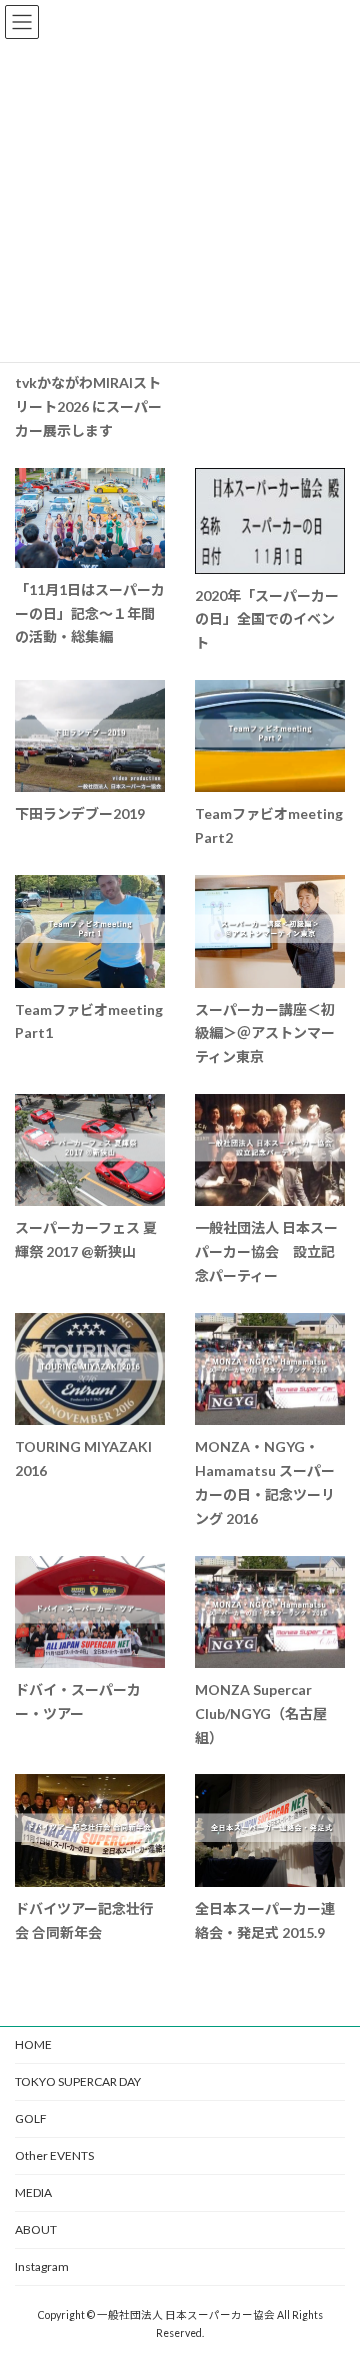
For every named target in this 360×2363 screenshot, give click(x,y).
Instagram (42, 2266)
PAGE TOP (331, 2271)
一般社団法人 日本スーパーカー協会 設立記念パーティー (266, 1251)
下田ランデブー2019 (80, 813)
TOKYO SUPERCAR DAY (78, 2081)
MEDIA (33, 2192)
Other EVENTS (54, 2155)
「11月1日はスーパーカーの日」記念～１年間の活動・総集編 (90, 613)
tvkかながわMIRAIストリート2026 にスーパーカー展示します (88, 406)
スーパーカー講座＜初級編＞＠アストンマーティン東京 (265, 1033)
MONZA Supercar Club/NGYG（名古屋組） (261, 1713)
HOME (33, 2044)
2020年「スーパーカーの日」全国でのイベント (267, 619)
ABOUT (36, 2229)
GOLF (31, 2118)
